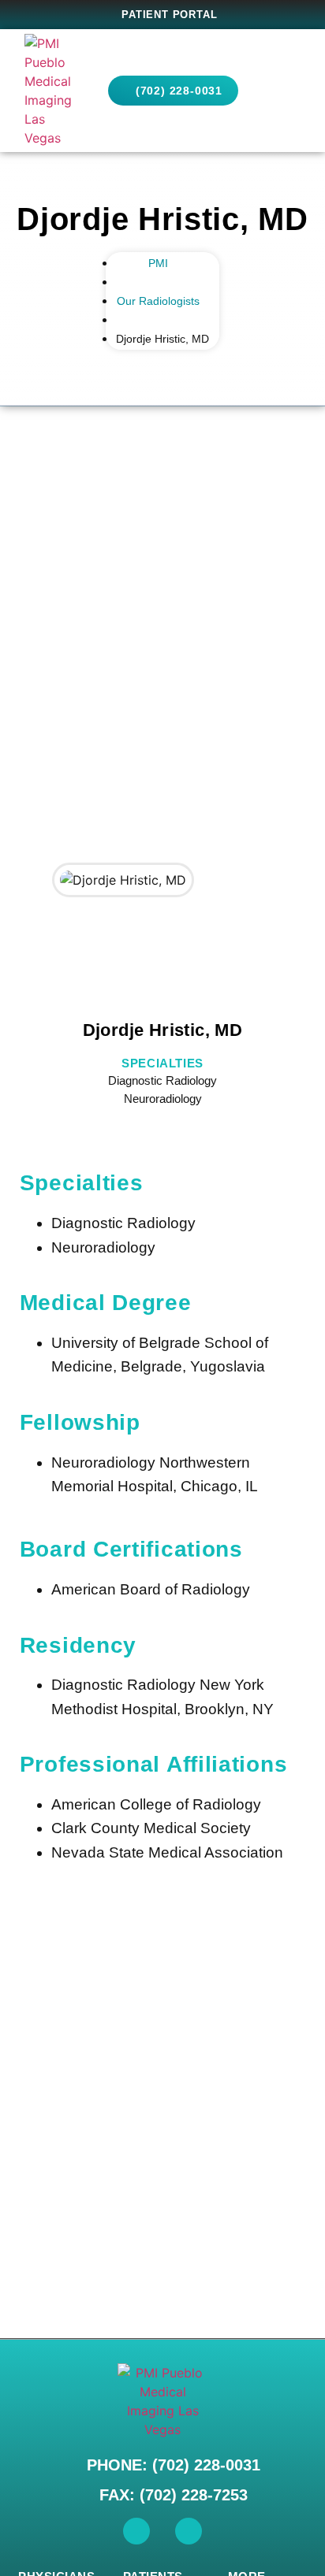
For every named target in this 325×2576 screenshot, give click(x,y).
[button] (286, 91)
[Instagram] (189, 2531)
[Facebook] (136, 2531)
